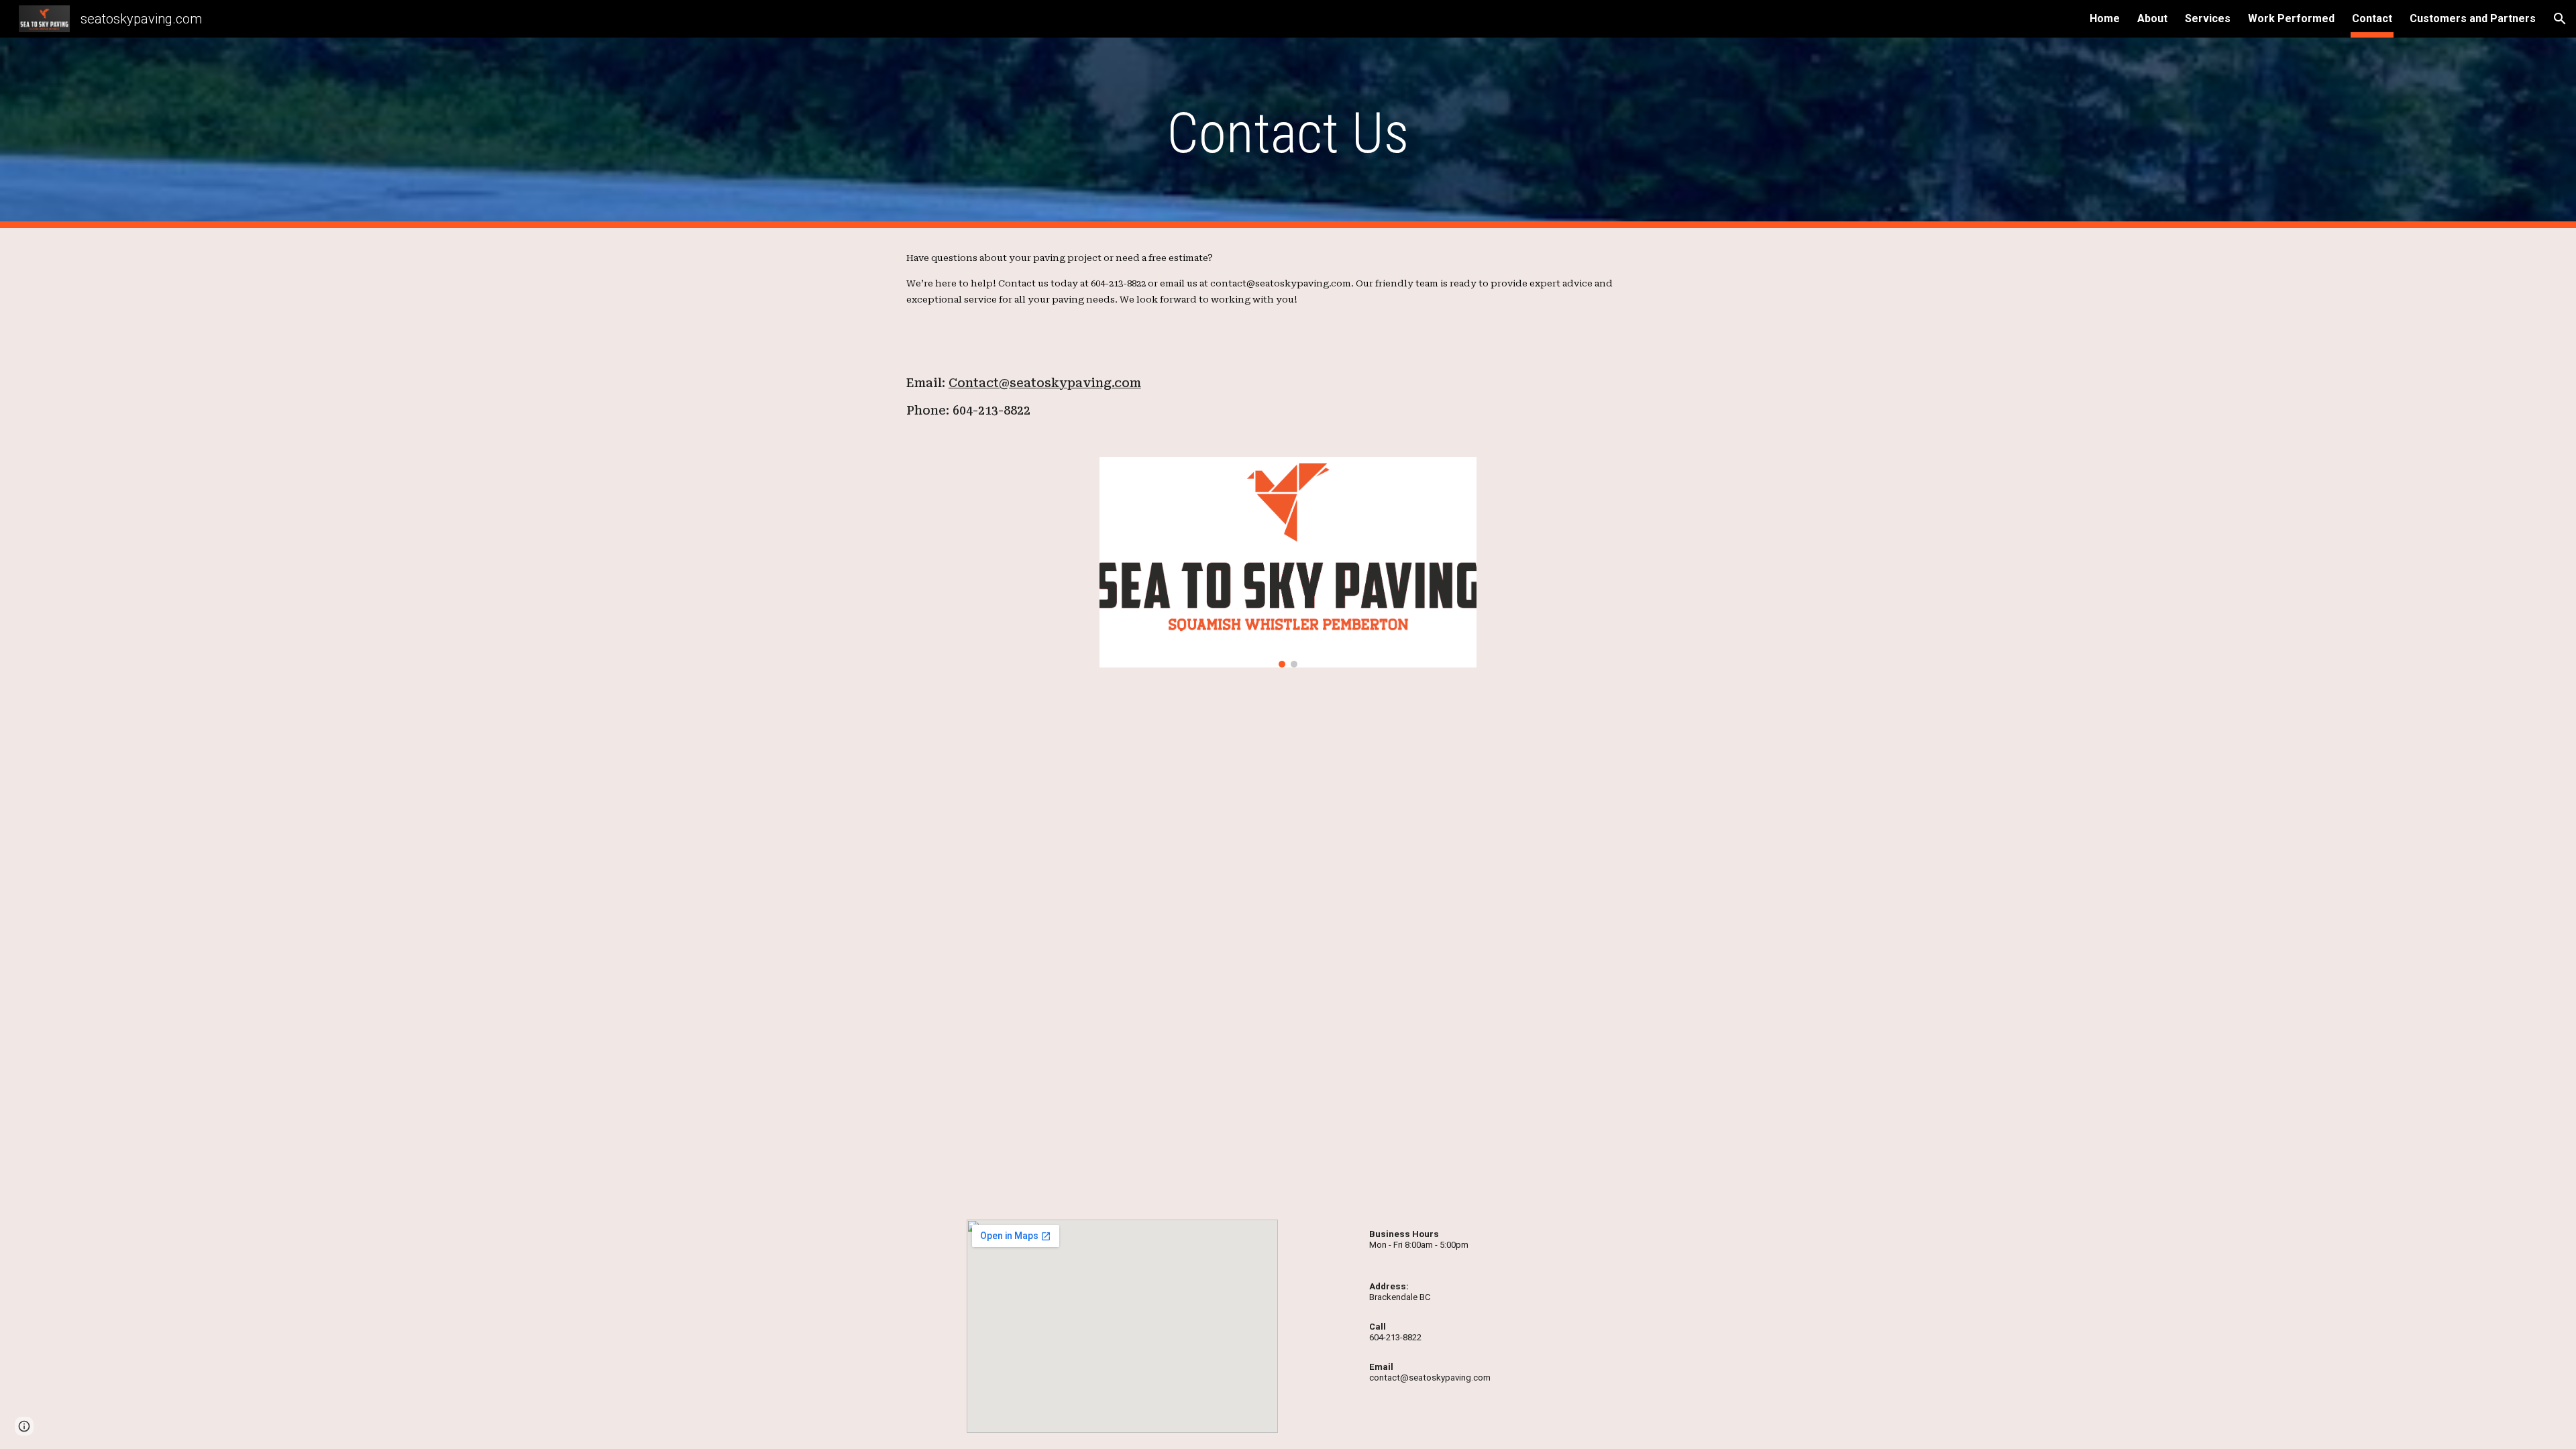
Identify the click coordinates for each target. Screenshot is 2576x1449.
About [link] (2152, 18)
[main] (1288, 133)
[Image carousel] (1288, 562)
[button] (2560, 19)
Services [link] (2208, 18)
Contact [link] (2372, 18)
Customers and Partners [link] (2473, 18)
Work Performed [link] (2291, 18)
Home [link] (2105, 18)
